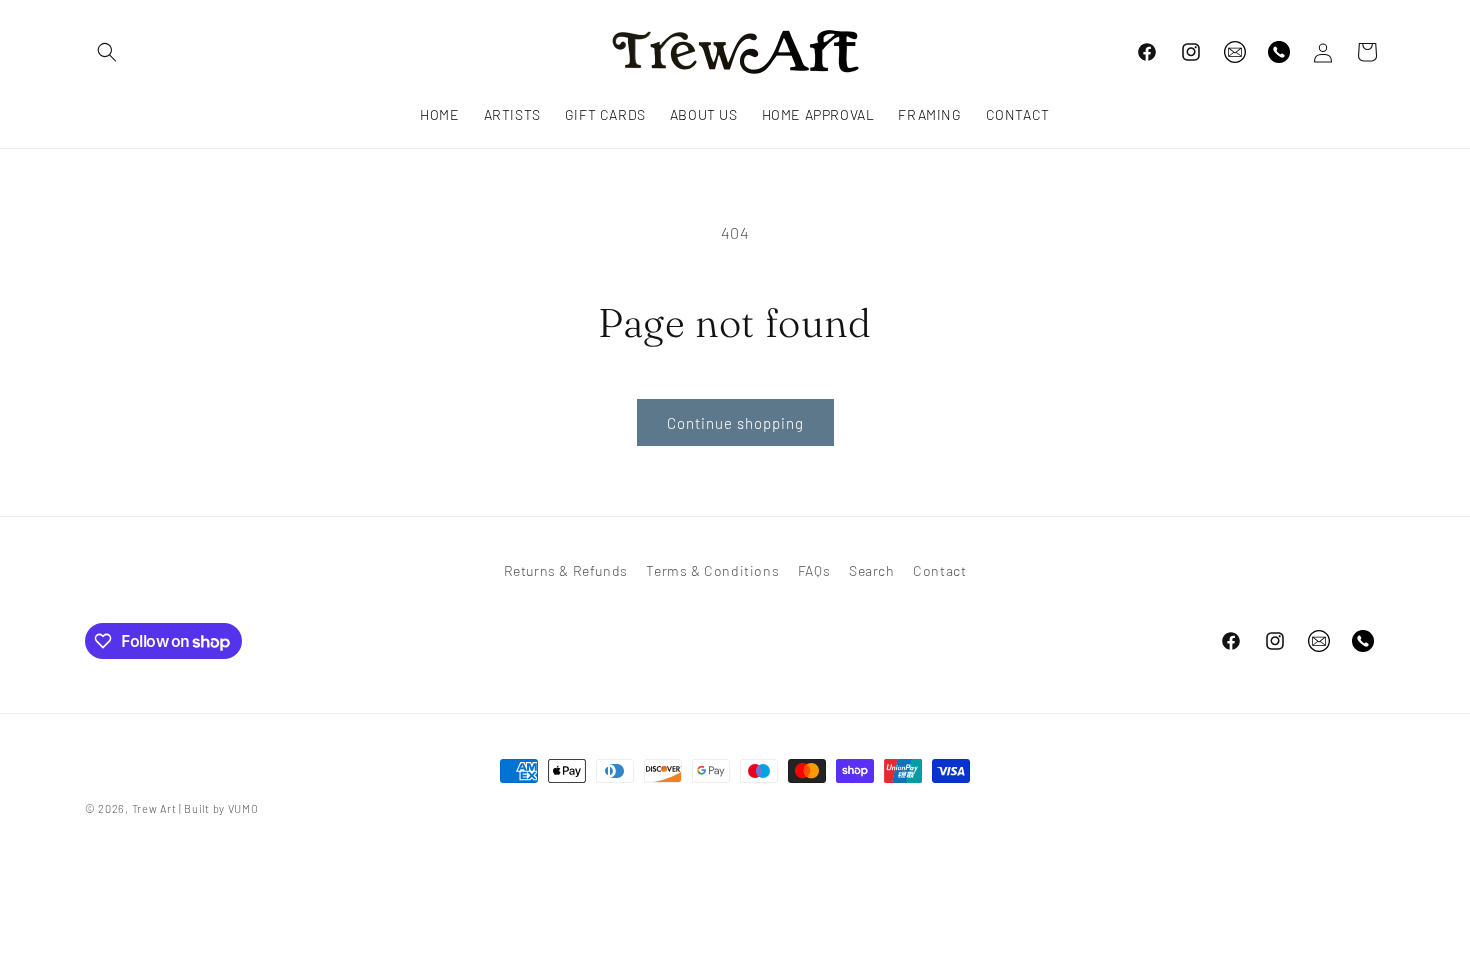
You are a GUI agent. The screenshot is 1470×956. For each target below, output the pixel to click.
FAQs (814, 570)
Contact (939, 570)
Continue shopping (735, 423)
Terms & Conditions (712, 570)
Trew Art (154, 808)
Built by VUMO (221, 808)
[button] (107, 52)
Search (872, 570)
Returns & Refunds (566, 570)
